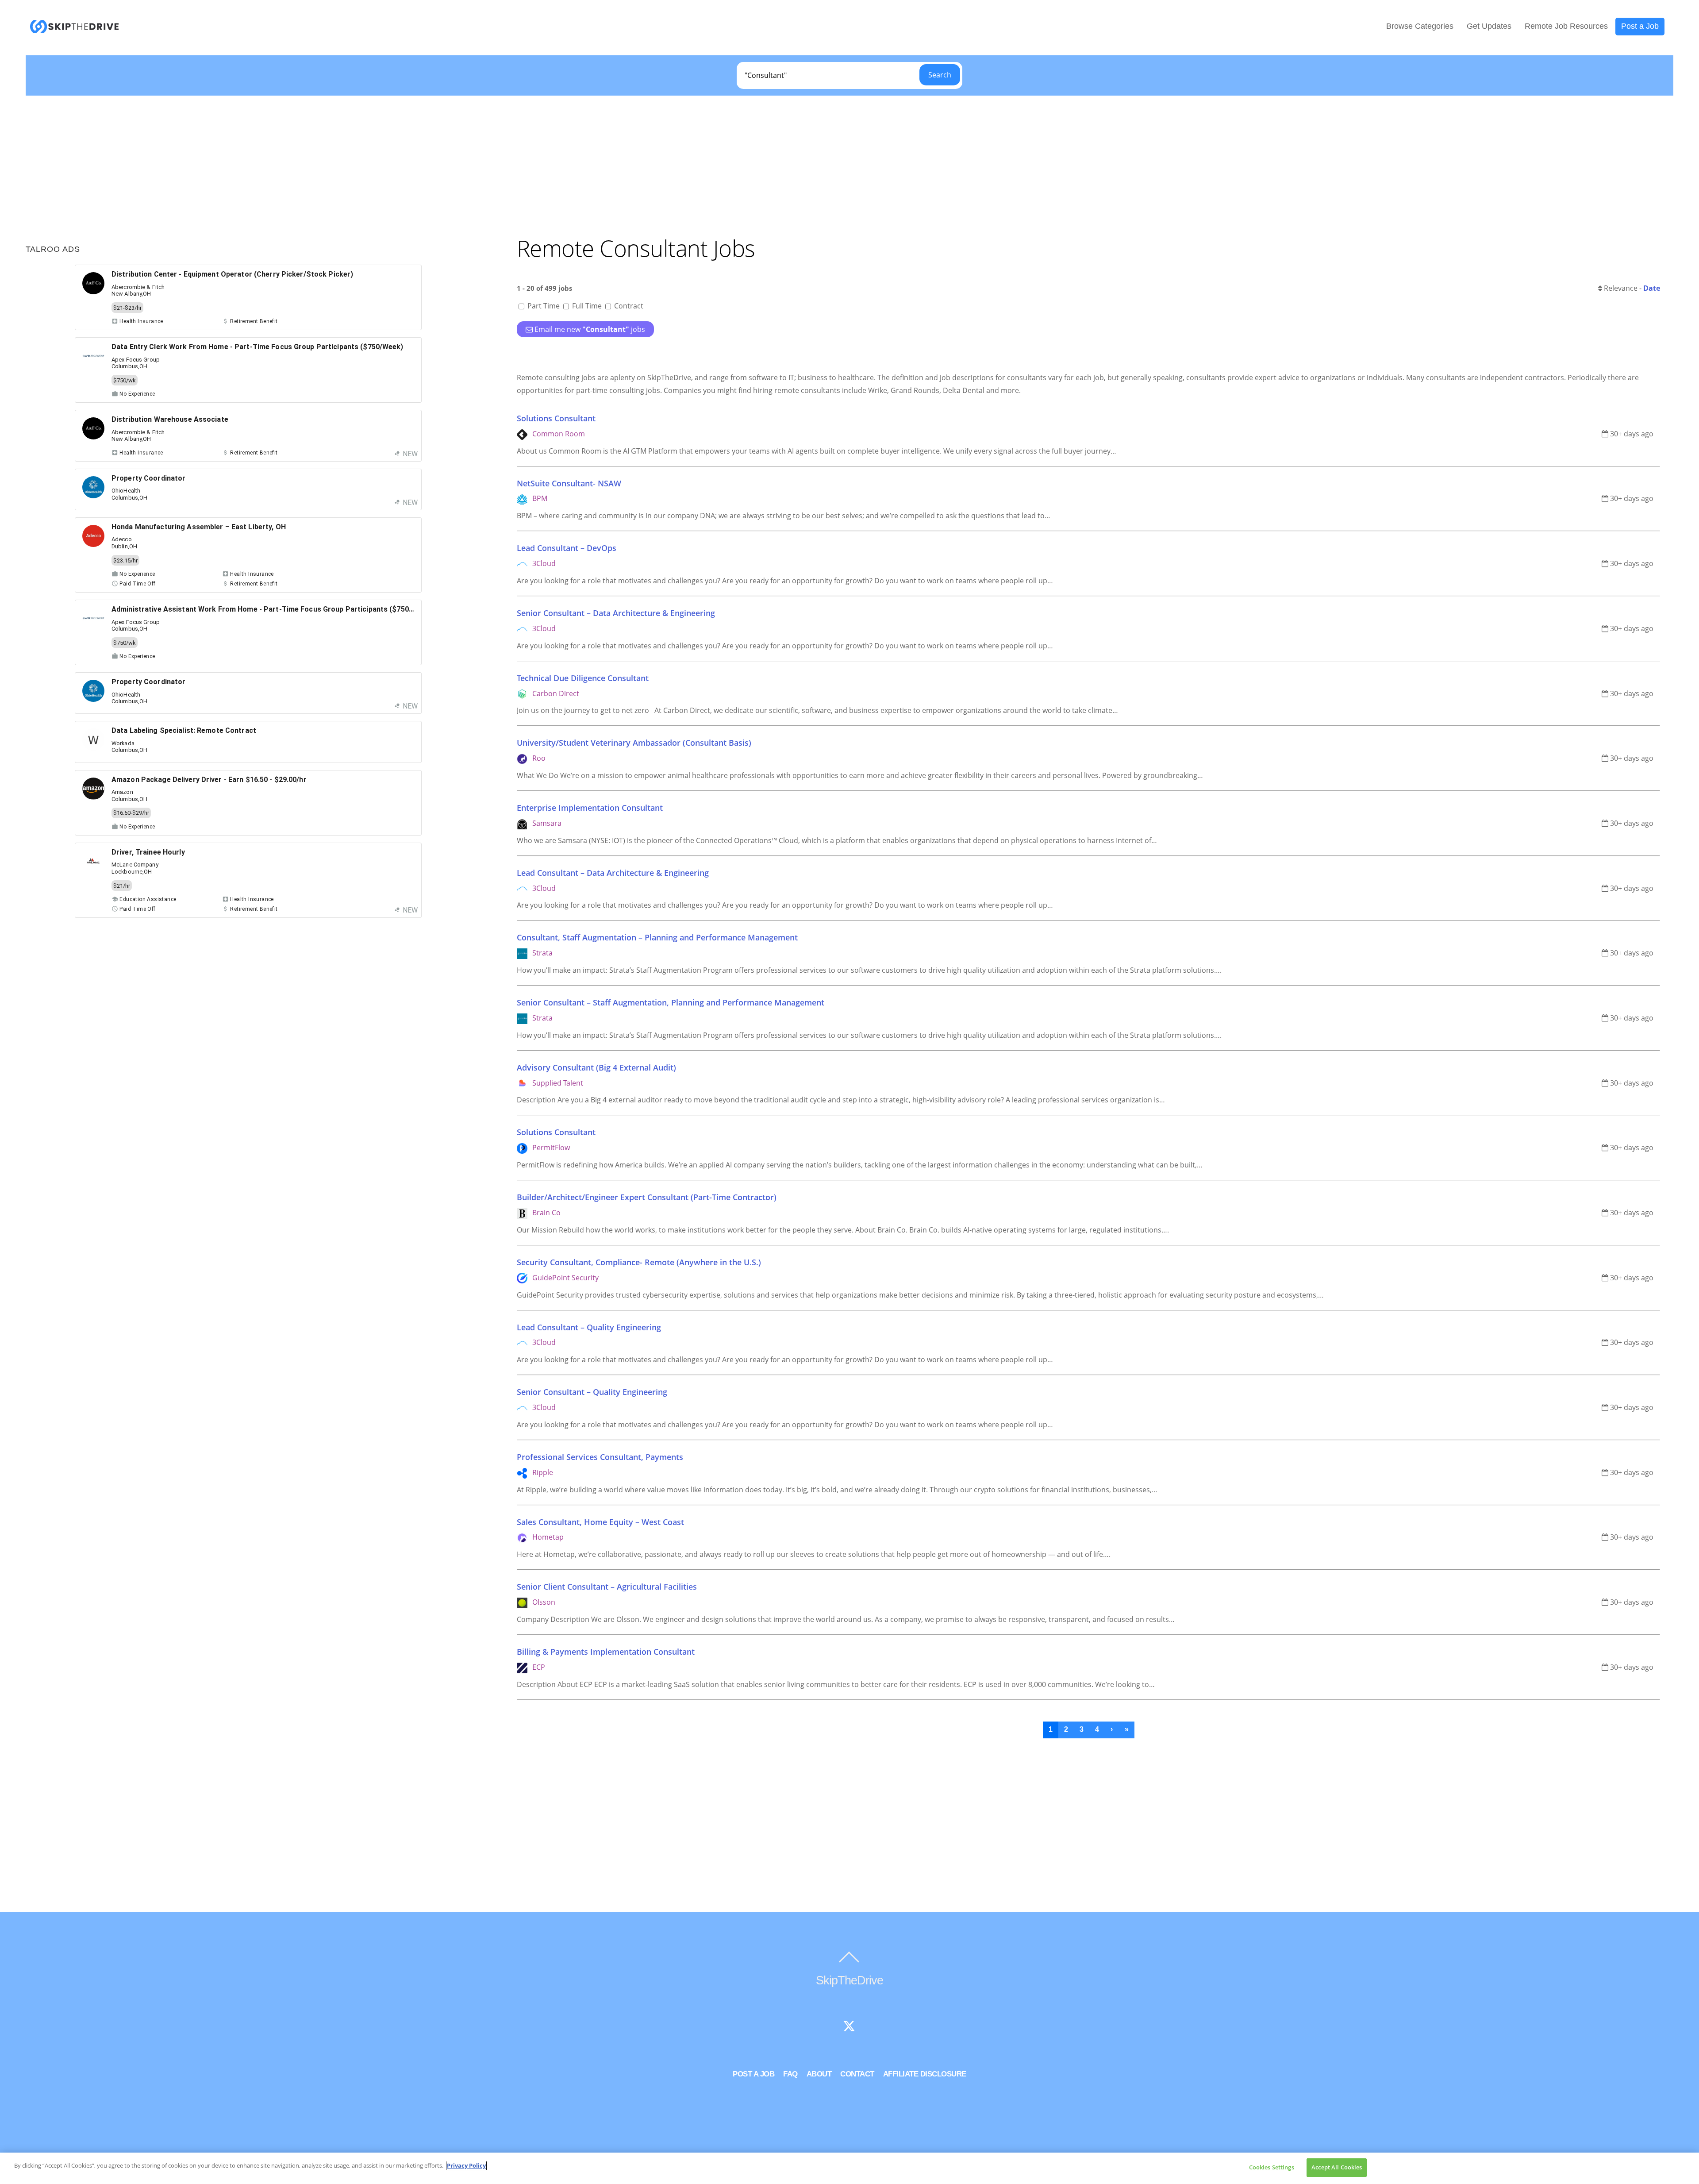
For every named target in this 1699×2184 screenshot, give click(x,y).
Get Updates (1489, 26)
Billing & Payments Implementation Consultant (606, 1652)
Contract (628, 306)
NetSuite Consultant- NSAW (569, 483)
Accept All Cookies (1337, 2167)
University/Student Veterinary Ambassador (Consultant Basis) (634, 743)
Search (940, 75)
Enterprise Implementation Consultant (590, 808)
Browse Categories (1420, 26)
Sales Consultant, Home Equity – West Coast (600, 1522)
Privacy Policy (466, 2165)
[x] (849, 2027)
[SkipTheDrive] (74, 29)
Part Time (544, 306)
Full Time (587, 306)
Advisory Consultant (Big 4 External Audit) (596, 1067)
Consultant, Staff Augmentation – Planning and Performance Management (657, 937)
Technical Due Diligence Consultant (583, 678)
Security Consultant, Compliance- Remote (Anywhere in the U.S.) (639, 1262)
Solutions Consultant (556, 418)
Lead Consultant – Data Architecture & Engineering (613, 873)
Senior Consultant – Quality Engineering (592, 1392)
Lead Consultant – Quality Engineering (589, 1327)
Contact (857, 2074)
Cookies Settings (1272, 2167)
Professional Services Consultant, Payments (600, 1457)
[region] (849, 2168)
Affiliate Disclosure (925, 2074)
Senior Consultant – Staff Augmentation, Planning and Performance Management (671, 1002)
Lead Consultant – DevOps (567, 548)
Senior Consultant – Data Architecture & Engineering (616, 613)
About (819, 2074)
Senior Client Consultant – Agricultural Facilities (607, 1587)
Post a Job (1640, 26)
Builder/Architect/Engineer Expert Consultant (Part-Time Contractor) (647, 1197)
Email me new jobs (590, 329)
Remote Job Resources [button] (1566, 26)
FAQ (790, 2074)
